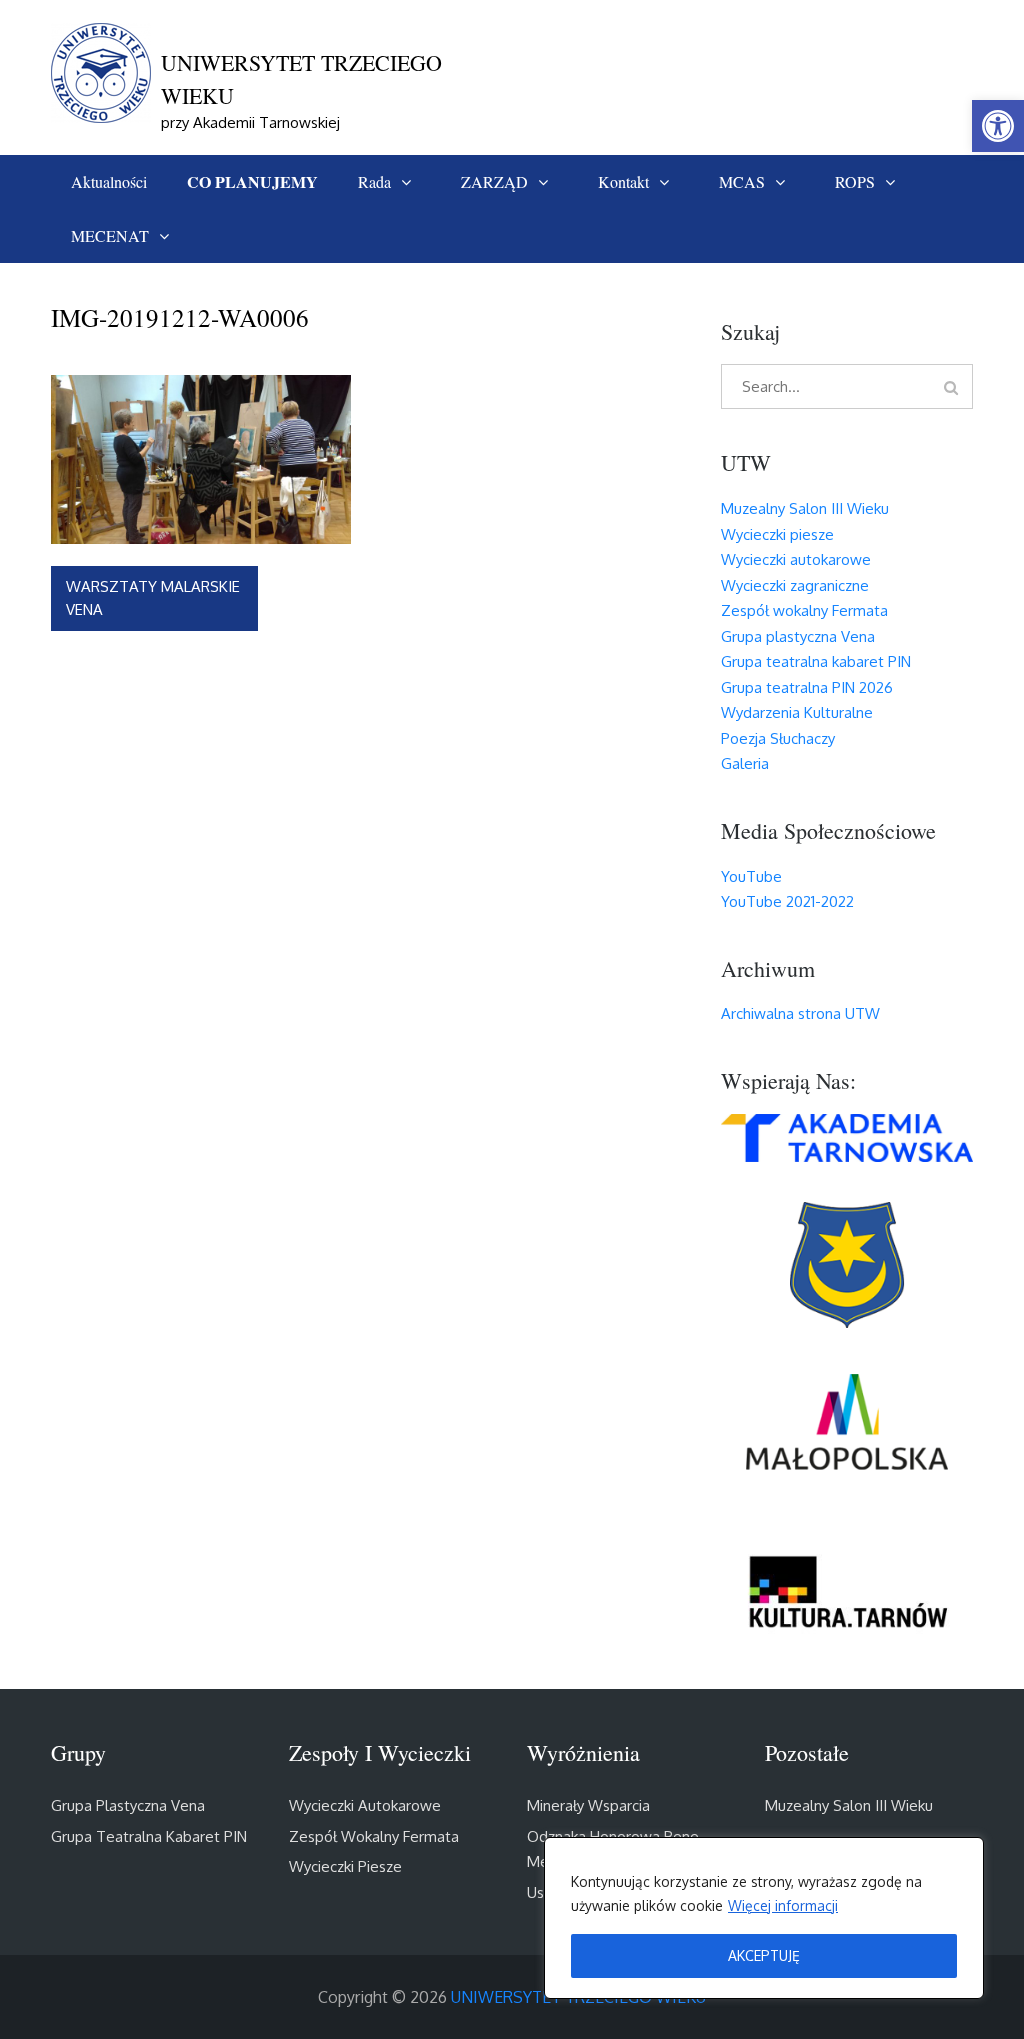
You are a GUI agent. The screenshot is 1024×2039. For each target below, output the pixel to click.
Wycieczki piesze (777, 534)
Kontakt (623, 181)
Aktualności (109, 181)
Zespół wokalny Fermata (804, 610)
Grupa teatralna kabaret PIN (816, 661)
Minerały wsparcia (588, 1805)
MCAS (742, 181)
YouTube (751, 876)
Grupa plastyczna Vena (798, 636)
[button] (998, 126)
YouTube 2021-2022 (787, 901)
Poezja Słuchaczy (778, 738)
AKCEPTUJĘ (764, 1955)
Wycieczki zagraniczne (795, 585)
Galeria (745, 763)
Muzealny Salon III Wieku (805, 508)
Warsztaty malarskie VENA (153, 598)
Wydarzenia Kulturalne (797, 712)
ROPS (855, 181)
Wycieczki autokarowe (796, 559)
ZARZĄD (494, 181)
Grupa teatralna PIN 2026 (807, 687)
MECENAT (110, 235)
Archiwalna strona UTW (800, 1013)
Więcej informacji (783, 1905)
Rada (374, 181)
